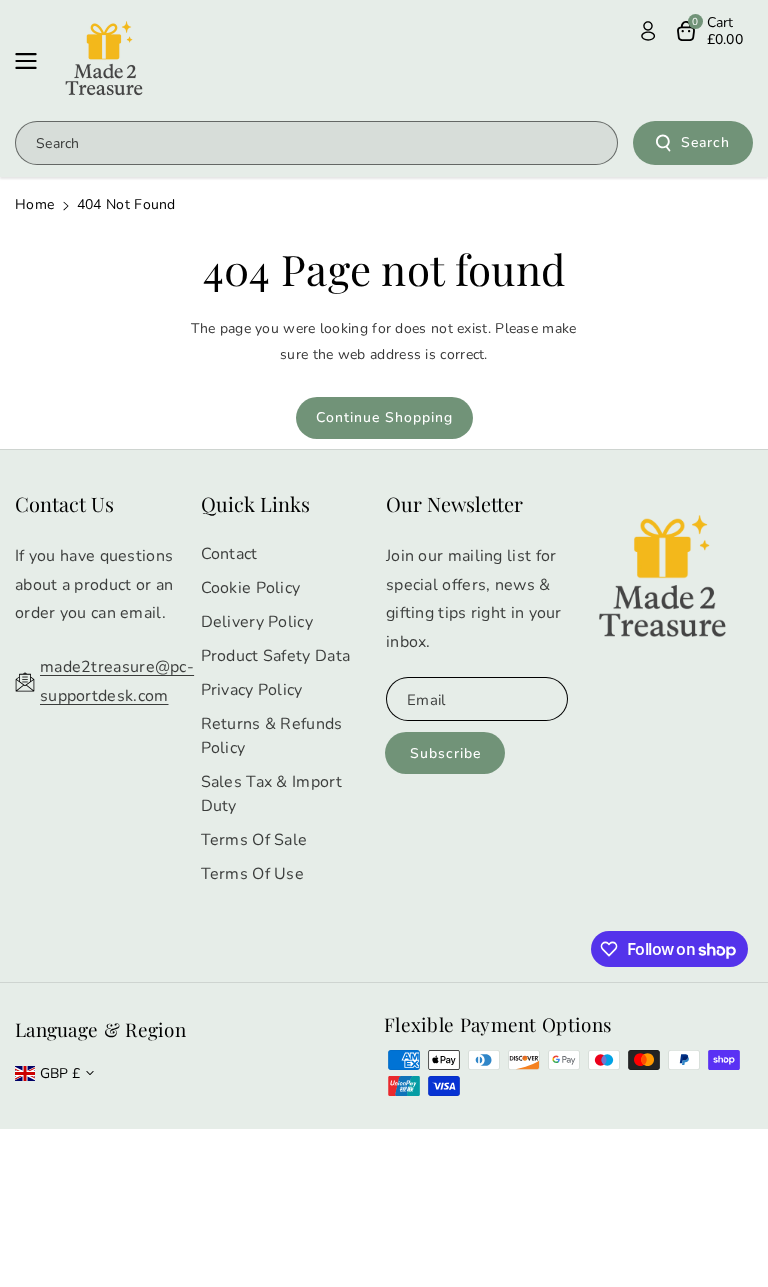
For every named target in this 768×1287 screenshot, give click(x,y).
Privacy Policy (252, 690)
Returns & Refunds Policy (272, 736)
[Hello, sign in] (648, 31)
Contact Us (64, 503)
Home (34, 204)
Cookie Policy (251, 588)
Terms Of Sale (254, 840)
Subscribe (445, 753)
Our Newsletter (454, 503)
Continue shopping (384, 417)
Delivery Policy (257, 622)
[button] (32, 61)
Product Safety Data (276, 656)
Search (705, 142)
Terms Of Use (253, 874)
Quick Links (255, 503)
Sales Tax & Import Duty (271, 794)
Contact (229, 554)
